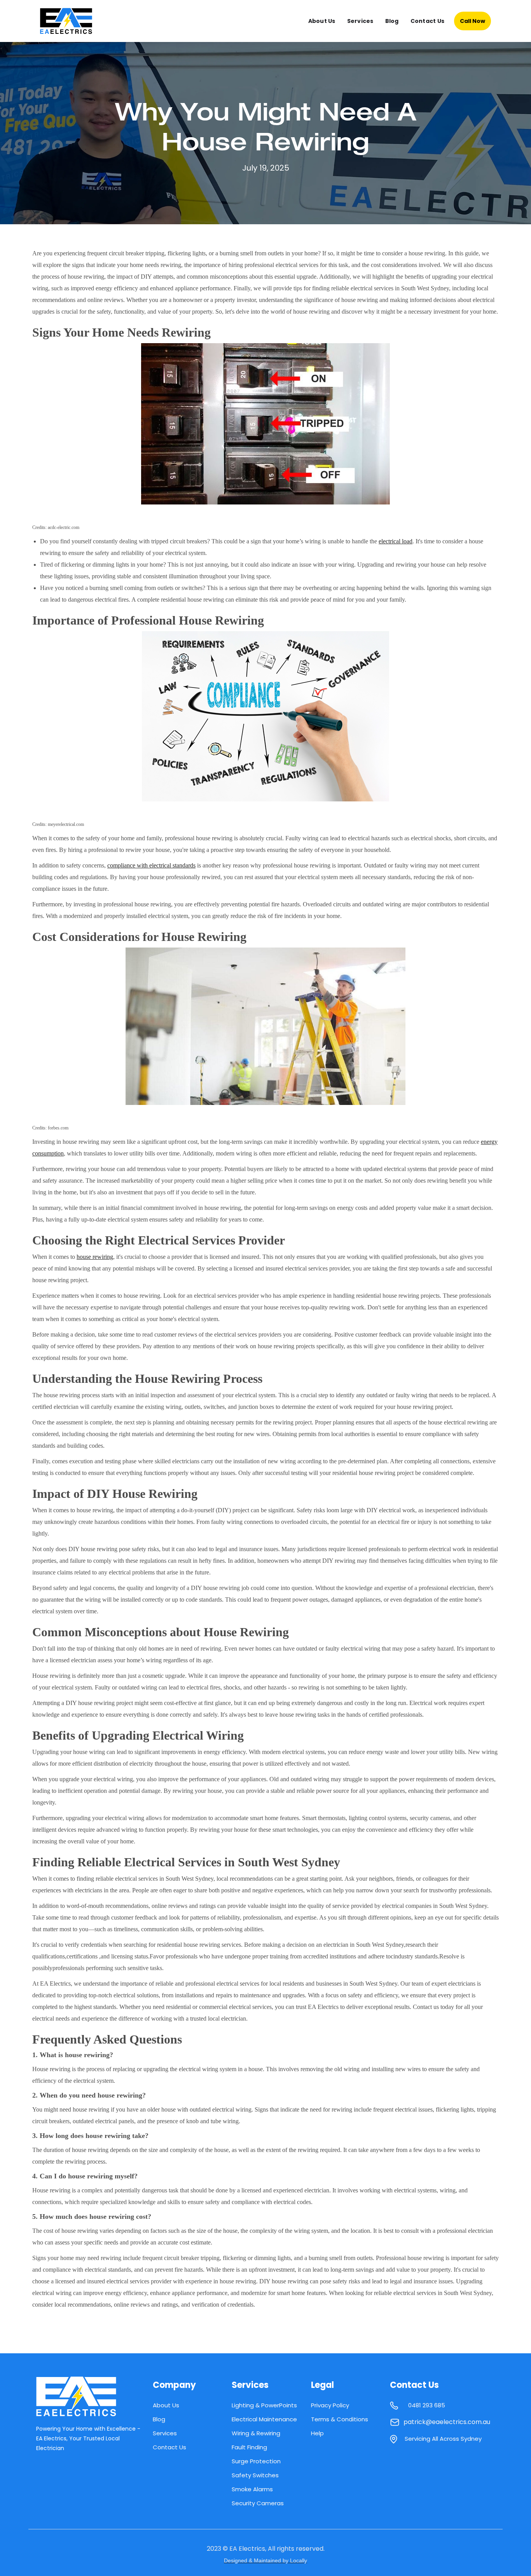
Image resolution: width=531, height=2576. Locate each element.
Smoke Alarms (252, 2489)
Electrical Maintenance (264, 2419)
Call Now (472, 21)
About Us (322, 21)
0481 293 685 (427, 2405)
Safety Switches (255, 2475)
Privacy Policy (330, 2405)
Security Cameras (258, 2503)
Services (360, 21)
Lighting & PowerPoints (264, 2405)
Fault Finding (249, 2447)
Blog (392, 21)
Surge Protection (256, 2461)
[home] (73, 21)
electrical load (396, 541)
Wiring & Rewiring (256, 2433)
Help (317, 2433)
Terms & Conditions (340, 2419)
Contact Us (428, 21)
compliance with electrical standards (151, 865)
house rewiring (95, 1257)
